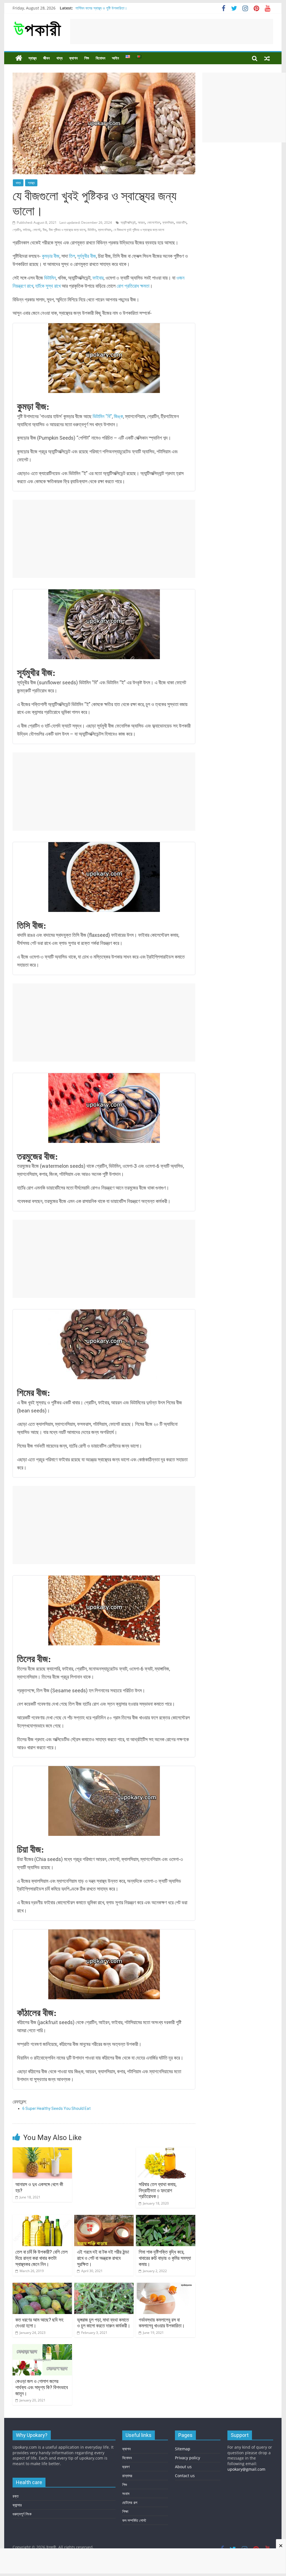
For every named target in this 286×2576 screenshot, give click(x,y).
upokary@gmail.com (246, 2469)
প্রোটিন (17, 230)
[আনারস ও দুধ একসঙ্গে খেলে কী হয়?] (42, 2151)
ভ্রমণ (126, 2467)
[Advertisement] (172, 32)
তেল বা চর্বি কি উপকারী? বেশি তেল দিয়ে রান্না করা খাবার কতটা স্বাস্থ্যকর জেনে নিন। (41, 2258)
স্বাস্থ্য (33, 58)
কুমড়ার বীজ (51, 256)
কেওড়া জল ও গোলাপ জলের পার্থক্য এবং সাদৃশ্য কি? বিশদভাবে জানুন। (42, 2387)
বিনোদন (100, 58)
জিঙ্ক (118, 416)
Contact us (185, 2476)
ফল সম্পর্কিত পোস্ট (134, 2520)
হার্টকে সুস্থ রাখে (48, 286)
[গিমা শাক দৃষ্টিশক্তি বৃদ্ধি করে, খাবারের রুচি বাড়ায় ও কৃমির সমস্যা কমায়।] (166, 2218)
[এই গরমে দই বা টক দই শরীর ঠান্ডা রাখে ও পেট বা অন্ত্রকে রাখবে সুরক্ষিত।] (104, 2218)
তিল (72, 256)
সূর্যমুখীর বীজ (86, 256)
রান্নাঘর (127, 2476)
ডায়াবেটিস (181, 222)
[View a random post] (267, 58)
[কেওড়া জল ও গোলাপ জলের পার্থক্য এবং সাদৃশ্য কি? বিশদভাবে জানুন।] (42, 2348)
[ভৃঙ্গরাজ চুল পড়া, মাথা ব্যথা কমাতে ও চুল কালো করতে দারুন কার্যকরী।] (104, 2286)
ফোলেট (37, 230)
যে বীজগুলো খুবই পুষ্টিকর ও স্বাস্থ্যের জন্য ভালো (139, 230)
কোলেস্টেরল (154, 222)
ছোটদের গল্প (130, 2502)
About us (183, 2467)
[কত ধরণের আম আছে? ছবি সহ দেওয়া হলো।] (42, 2286)
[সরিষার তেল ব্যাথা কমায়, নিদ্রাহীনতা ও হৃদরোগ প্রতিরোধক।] (166, 2151)
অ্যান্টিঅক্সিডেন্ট (128, 222)
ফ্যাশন (73, 58)
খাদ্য (59, 58)
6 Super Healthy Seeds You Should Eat (57, 2108)
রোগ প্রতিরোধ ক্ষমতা (133, 286)
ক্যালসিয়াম (168, 222)
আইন (115, 58)
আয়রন (141, 222)
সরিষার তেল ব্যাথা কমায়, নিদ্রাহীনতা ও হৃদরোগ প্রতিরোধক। (158, 2190)
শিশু (87, 58)
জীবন (46, 58)
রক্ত (16, 2496)
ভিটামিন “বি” (102, 416)
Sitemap (183, 2449)
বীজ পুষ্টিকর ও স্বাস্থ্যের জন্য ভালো (67, 230)
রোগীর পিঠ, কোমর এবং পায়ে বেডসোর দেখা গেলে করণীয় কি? (114, 8)
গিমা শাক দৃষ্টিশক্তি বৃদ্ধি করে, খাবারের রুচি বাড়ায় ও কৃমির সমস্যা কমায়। (165, 2258)
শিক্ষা (125, 2511)
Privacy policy (188, 2458)
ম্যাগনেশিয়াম (105, 230)
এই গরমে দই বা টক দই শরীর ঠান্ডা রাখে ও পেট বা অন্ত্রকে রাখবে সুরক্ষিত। (103, 2258)
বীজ (45, 230)
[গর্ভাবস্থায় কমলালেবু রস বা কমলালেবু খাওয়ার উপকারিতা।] (166, 2286)
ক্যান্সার (17, 2505)
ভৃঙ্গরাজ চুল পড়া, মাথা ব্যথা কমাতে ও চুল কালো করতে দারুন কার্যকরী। (104, 2323)
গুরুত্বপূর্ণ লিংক (22, 2514)
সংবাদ (126, 2493)
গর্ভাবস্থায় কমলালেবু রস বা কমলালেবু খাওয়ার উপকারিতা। (162, 2323)
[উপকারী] (19, 58)
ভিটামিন (92, 230)
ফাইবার (27, 230)
